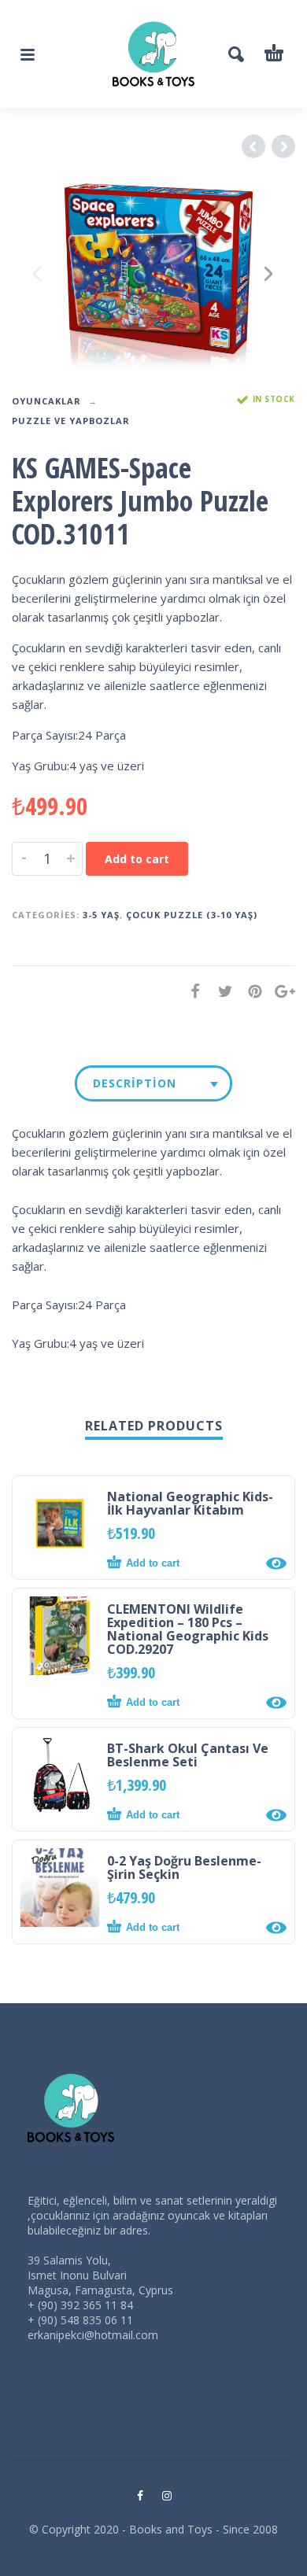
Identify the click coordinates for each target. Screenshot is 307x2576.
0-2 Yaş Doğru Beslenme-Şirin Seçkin (184, 1867)
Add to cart (137, 859)
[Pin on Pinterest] (250, 991)
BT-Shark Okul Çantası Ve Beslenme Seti (188, 1755)
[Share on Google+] (280, 991)
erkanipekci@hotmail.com (93, 2335)
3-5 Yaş (101, 915)
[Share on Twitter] (220, 991)
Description (135, 1083)
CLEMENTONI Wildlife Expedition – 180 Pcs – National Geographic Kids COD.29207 (188, 1629)
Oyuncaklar (46, 401)
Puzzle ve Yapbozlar (71, 421)
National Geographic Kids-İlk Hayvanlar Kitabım (190, 1503)
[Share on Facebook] (190, 991)
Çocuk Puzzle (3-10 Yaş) (192, 915)
